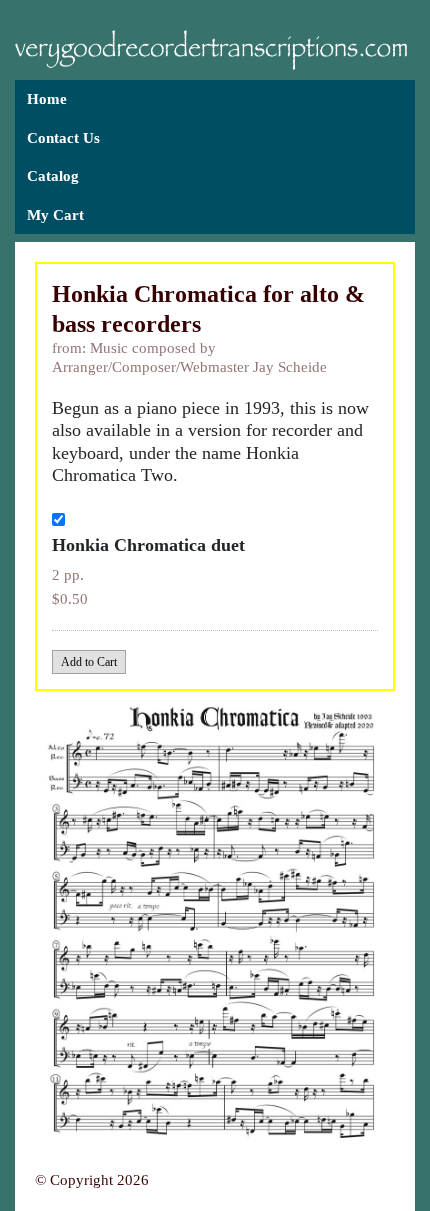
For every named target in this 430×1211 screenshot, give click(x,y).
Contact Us (63, 138)
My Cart (55, 215)
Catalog (53, 176)
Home (47, 99)
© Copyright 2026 (92, 1180)
